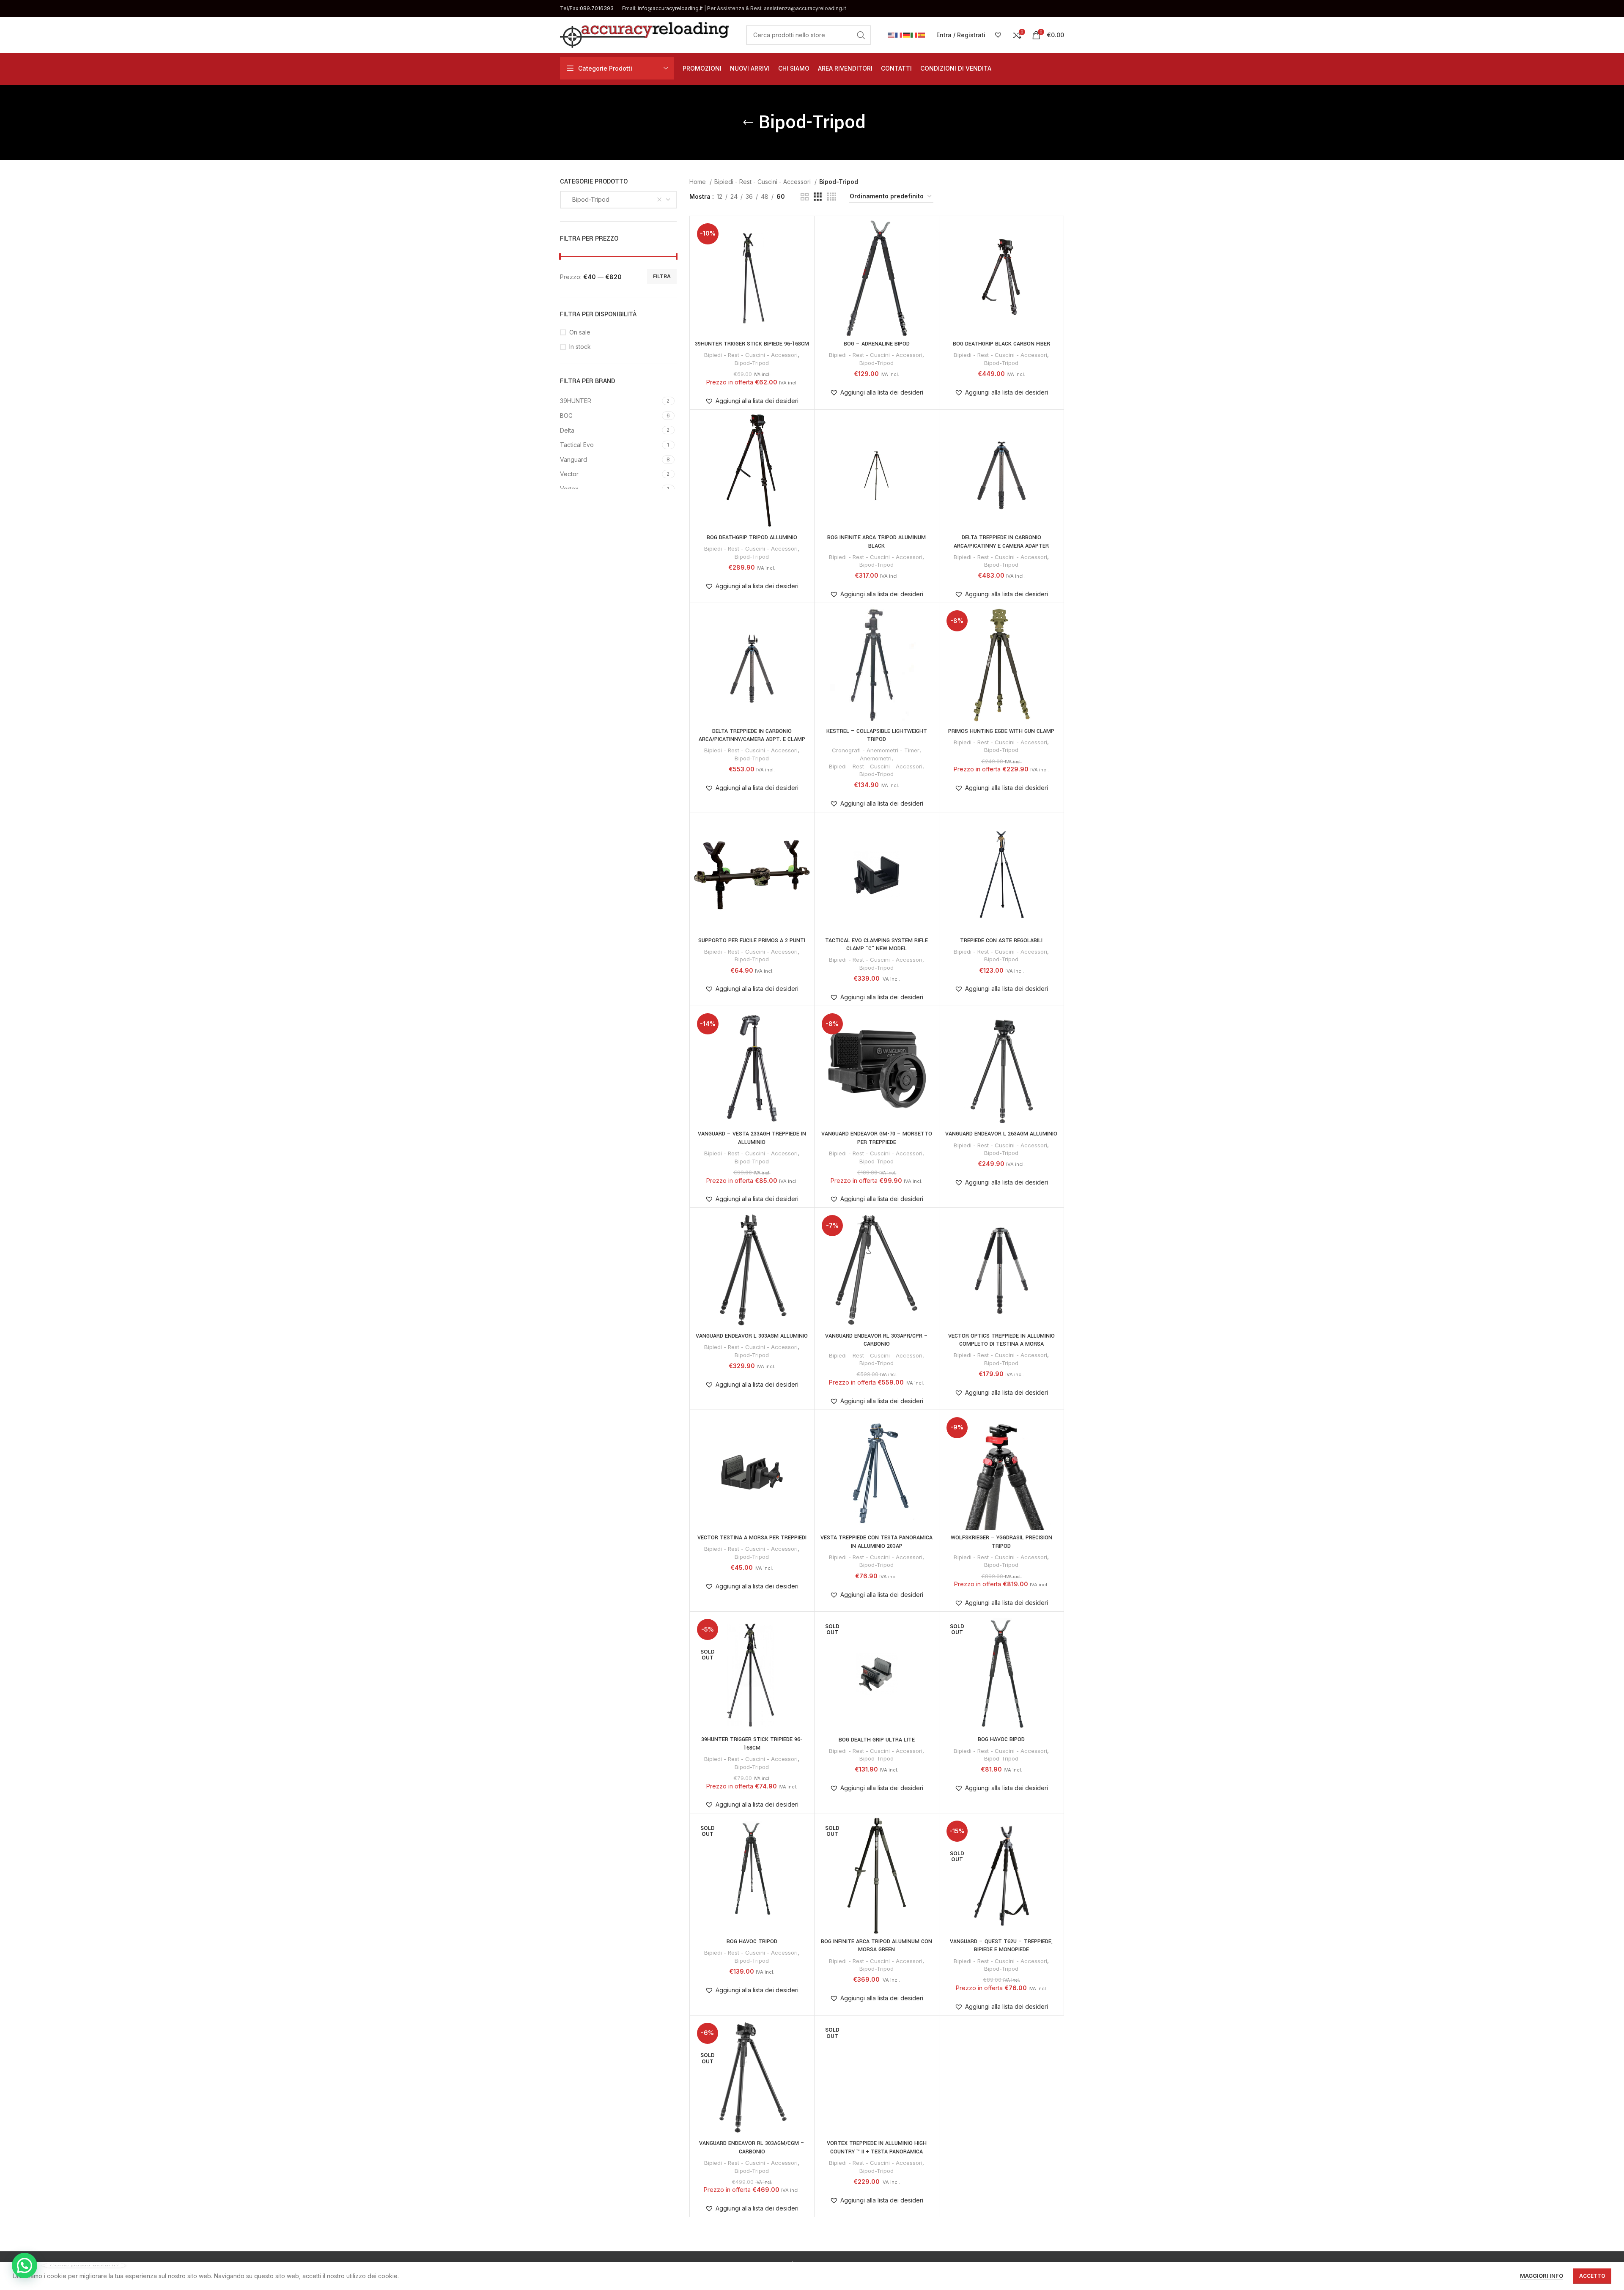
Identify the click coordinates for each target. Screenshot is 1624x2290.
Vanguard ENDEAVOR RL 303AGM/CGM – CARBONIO (752, 2147)
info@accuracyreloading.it (670, 8)
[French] (899, 34)
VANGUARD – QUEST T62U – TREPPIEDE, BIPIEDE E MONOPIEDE (1001, 1946)
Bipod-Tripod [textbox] (588, 199)
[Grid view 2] (805, 197)
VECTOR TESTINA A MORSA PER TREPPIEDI (752, 1538)
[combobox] (618, 200)
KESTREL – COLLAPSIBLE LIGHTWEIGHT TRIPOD (877, 735)
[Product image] (752, 472)
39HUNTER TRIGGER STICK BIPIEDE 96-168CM (752, 344)
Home (698, 182)
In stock (580, 347)
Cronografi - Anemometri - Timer (876, 750)
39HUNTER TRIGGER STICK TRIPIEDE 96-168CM (752, 1744)
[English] (892, 34)
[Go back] (748, 123)
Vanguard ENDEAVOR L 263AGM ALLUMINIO (1001, 1134)
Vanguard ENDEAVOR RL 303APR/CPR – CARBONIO (876, 1340)
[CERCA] (861, 35)
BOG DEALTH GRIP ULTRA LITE (877, 1740)
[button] (752, 401)
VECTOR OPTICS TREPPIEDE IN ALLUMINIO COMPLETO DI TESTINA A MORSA (1001, 1340)
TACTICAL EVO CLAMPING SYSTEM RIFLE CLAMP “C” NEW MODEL (876, 945)
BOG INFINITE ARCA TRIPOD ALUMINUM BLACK (876, 542)
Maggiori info (1542, 2276)
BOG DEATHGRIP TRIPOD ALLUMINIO (752, 538)
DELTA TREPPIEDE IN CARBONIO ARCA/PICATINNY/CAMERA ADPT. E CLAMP (752, 735)
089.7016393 (597, 8)
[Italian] (914, 34)
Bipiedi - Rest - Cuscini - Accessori (763, 182)
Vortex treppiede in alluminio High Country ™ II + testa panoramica (877, 2147)
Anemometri (876, 758)
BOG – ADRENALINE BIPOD (877, 344)
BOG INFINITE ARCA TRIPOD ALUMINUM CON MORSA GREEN (876, 1946)
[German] (907, 34)
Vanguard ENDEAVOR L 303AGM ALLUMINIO (752, 1336)
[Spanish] (922, 34)
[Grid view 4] (832, 197)
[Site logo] (645, 34)
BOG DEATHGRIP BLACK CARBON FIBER (1001, 344)
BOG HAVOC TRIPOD (752, 1942)
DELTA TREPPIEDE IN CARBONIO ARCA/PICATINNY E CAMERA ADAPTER (1001, 542)
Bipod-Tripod (752, 363)
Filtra (662, 276)
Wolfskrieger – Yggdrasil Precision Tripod (1001, 1542)
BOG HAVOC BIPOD (1001, 1739)
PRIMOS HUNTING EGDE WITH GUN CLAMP (1001, 731)
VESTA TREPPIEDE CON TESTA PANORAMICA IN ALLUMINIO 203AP (876, 1542)
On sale (580, 332)
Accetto (1592, 2276)
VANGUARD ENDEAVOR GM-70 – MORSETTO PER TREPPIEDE (877, 1138)
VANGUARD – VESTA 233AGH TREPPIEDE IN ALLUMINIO (752, 1138)
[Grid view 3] (818, 197)
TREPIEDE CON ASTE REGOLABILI (1001, 941)
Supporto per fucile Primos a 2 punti (752, 941)
